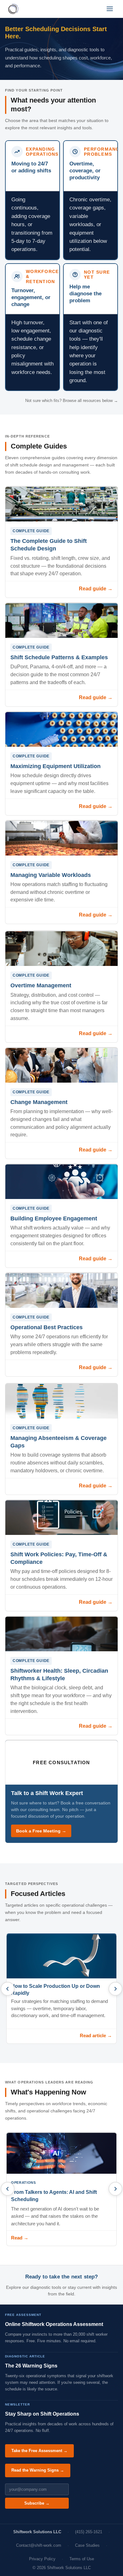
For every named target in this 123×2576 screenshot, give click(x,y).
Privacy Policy (42, 2559)
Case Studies (87, 2545)
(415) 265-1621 (89, 2532)
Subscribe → (37, 2503)
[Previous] (8, 1989)
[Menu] (110, 9)
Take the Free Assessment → (39, 2451)
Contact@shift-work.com (39, 2545)
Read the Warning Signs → (38, 2470)
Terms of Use (82, 2559)
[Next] (115, 1989)
